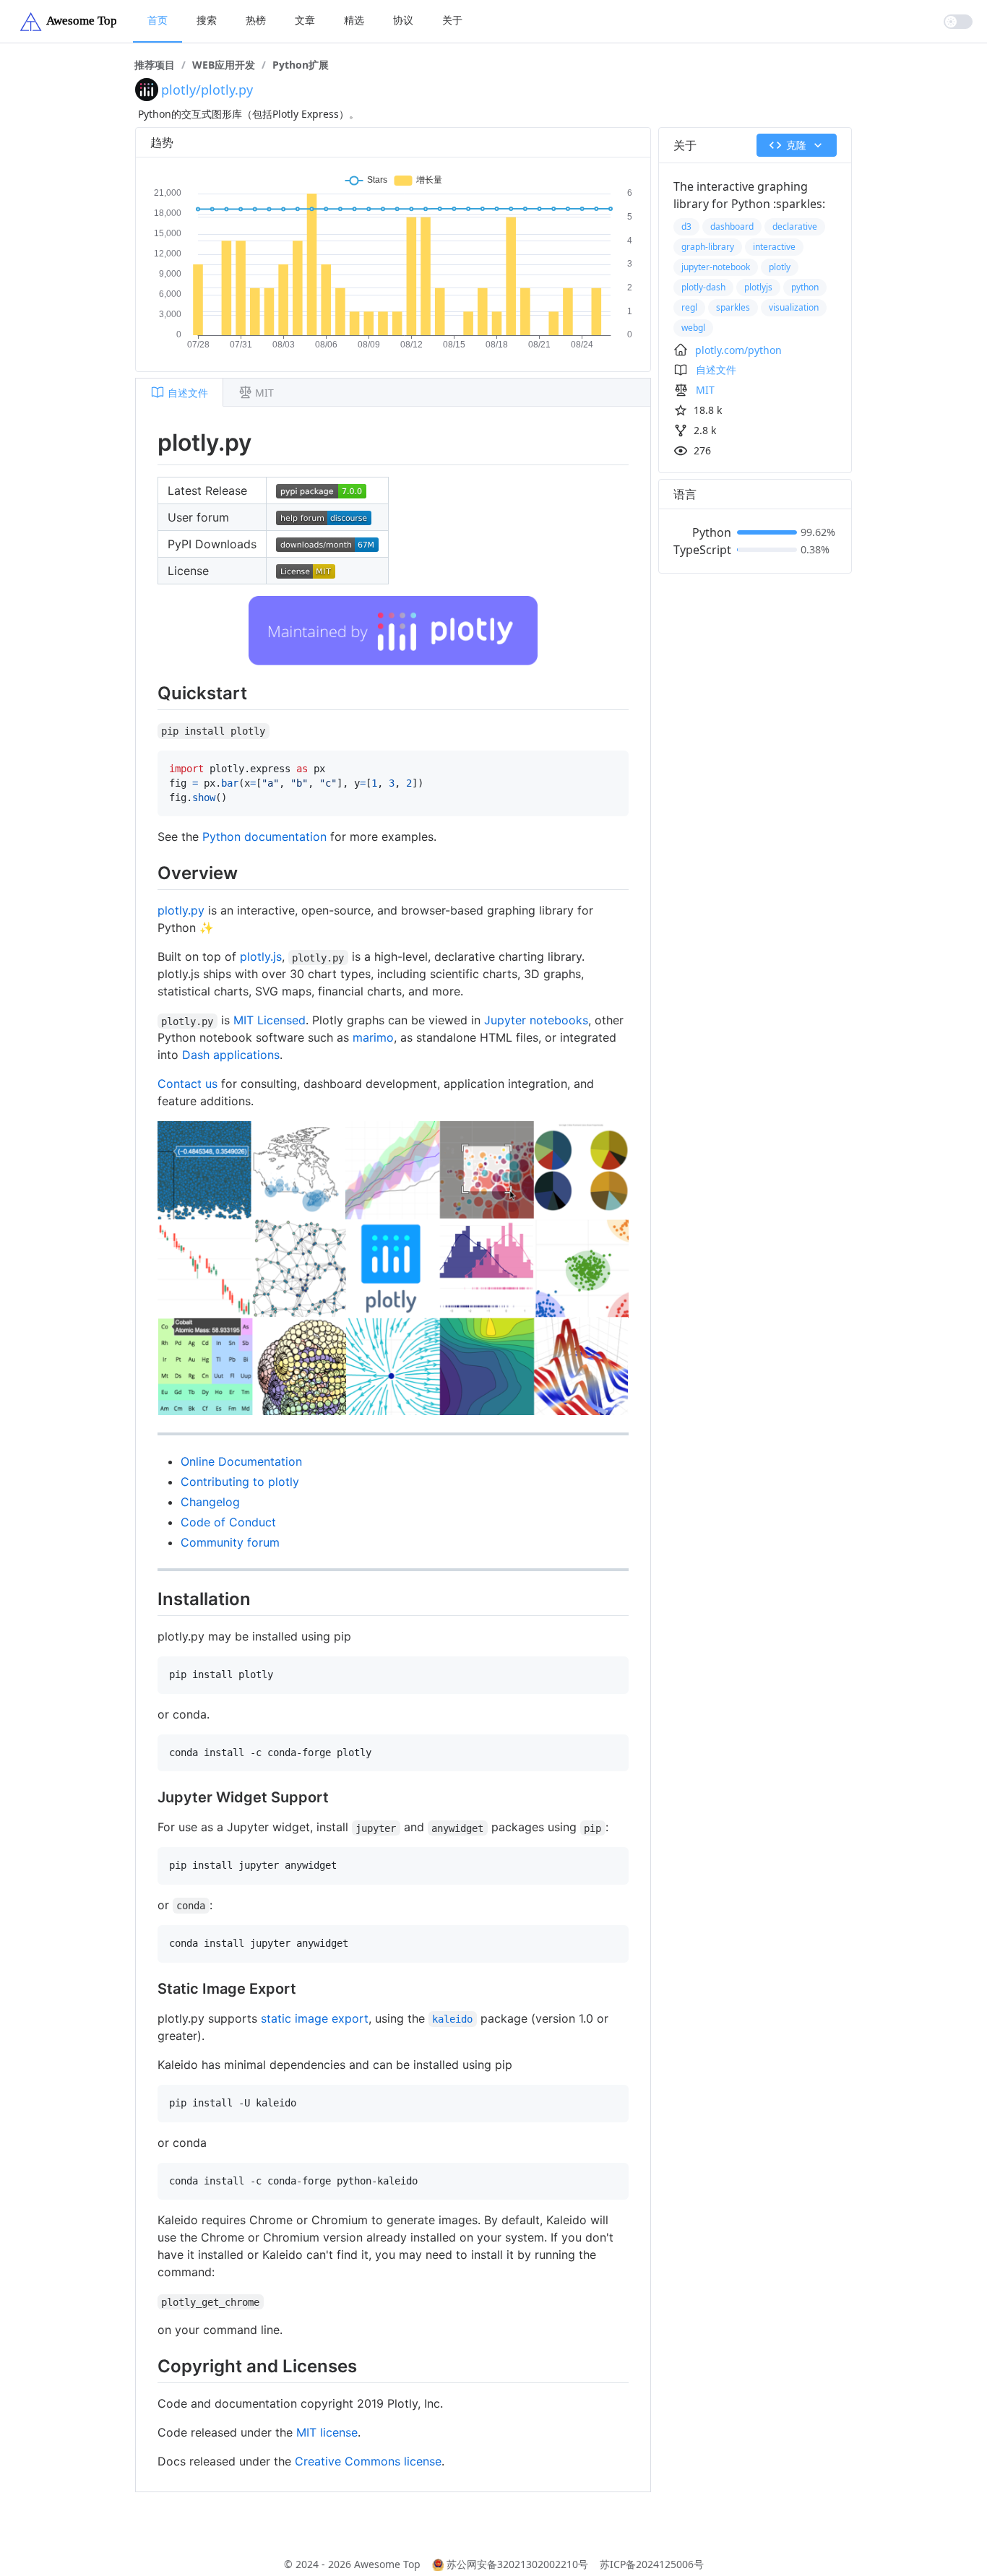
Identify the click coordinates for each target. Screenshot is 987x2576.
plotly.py (181, 910)
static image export (315, 2018)
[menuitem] (158, 21)
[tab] (179, 392)
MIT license (327, 2432)
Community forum (230, 1542)
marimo (373, 1037)
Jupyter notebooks (536, 1020)
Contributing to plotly (240, 1482)
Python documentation (264, 837)
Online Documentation (241, 1461)
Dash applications (231, 1055)
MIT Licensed (270, 1020)
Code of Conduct (228, 1522)
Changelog (210, 1502)
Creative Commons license (368, 2461)
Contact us (188, 1084)
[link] (155, 65)
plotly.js (261, 956)
